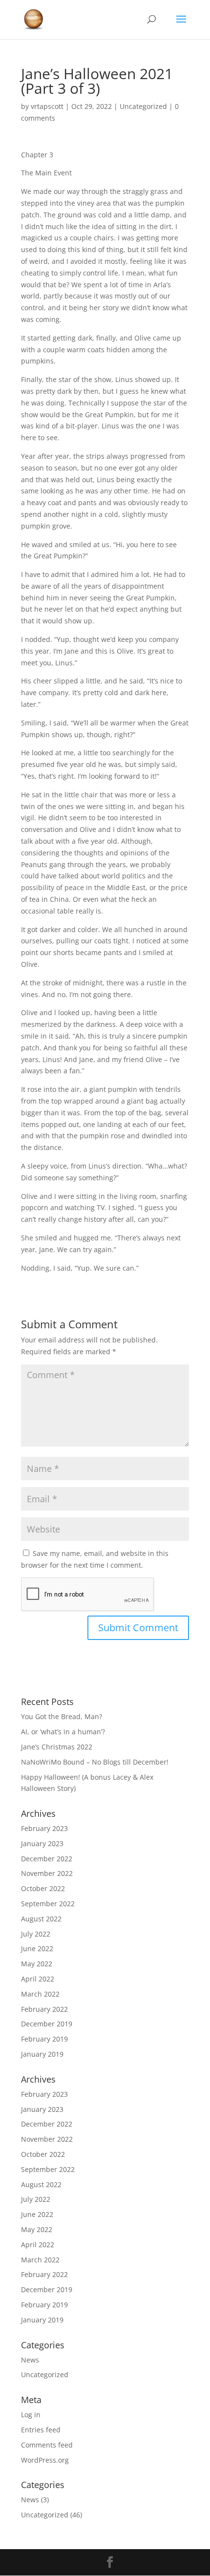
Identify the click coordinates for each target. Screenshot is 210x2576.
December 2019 (47, 2024)
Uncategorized (143, 106)
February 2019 (44, 2039)
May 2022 (37, 1964)
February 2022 (44, 2009)
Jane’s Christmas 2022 (57, 1747)
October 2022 (43, 1888)
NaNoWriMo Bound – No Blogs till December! (95, 1762)
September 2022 (48, 1904)
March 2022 (40, 1994)
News (30, 2360)
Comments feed (47, 2445)
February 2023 (44, 1828)
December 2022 (47, 1859)
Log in (31, 2415)
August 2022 (41, 1919)
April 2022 (38, 1979)
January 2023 (42, 1843)
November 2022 (47, 1873)
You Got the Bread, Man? (62, 1716)
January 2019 (42, 2054)
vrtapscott (47, 106)
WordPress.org (45, 2460)
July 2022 (36, 1934)
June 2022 (37, 1948)
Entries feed (41, 2430)
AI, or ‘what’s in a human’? (63, 1732)
